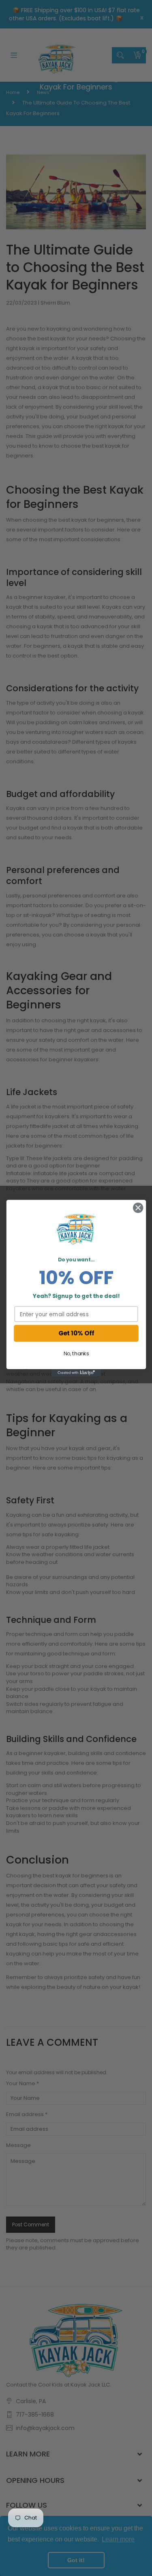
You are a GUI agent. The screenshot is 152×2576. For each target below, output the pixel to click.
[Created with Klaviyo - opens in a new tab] (76, 1372)
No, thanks (76, 1354)
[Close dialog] (138, 1207)
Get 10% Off (76, 1333)
